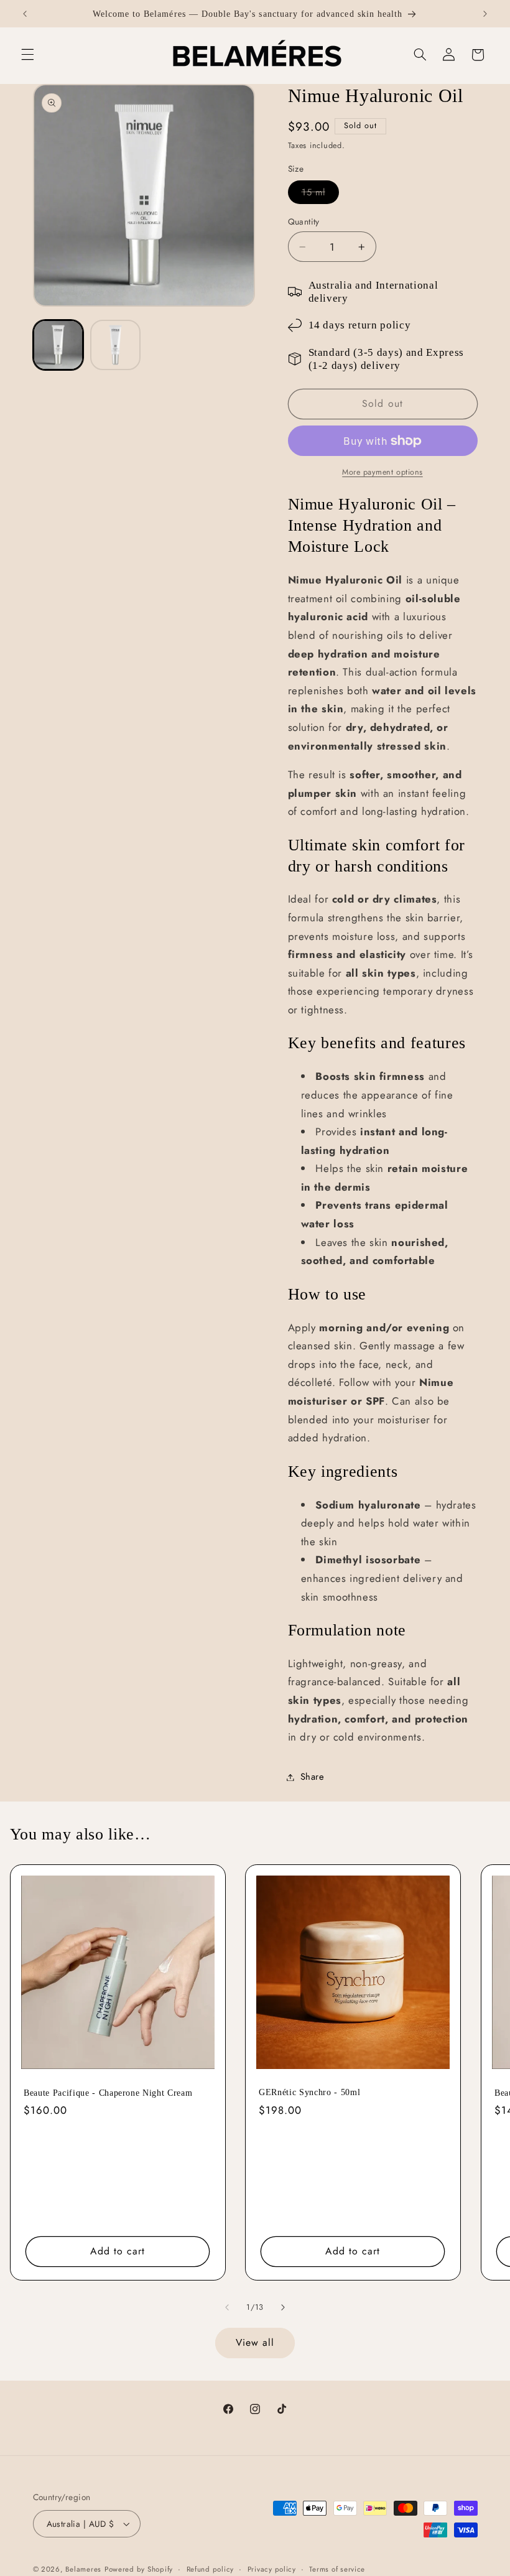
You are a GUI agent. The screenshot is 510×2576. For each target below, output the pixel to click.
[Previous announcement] (25, 14)
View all (255, 2342)
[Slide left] (227, 2307)
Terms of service (337, 2569)
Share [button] (313, 1777)
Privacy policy (272, 2569)
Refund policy (211, 2569)
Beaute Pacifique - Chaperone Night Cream (108, 2093)
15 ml (320, 194)
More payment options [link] (382, 472)
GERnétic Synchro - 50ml (309, 2093)
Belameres (83, 2569)
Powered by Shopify (139, 2569)
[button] (27, 55)
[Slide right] (283, 2307)
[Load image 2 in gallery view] (116, 345)
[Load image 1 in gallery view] (58, 345)
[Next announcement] (485, 14)
